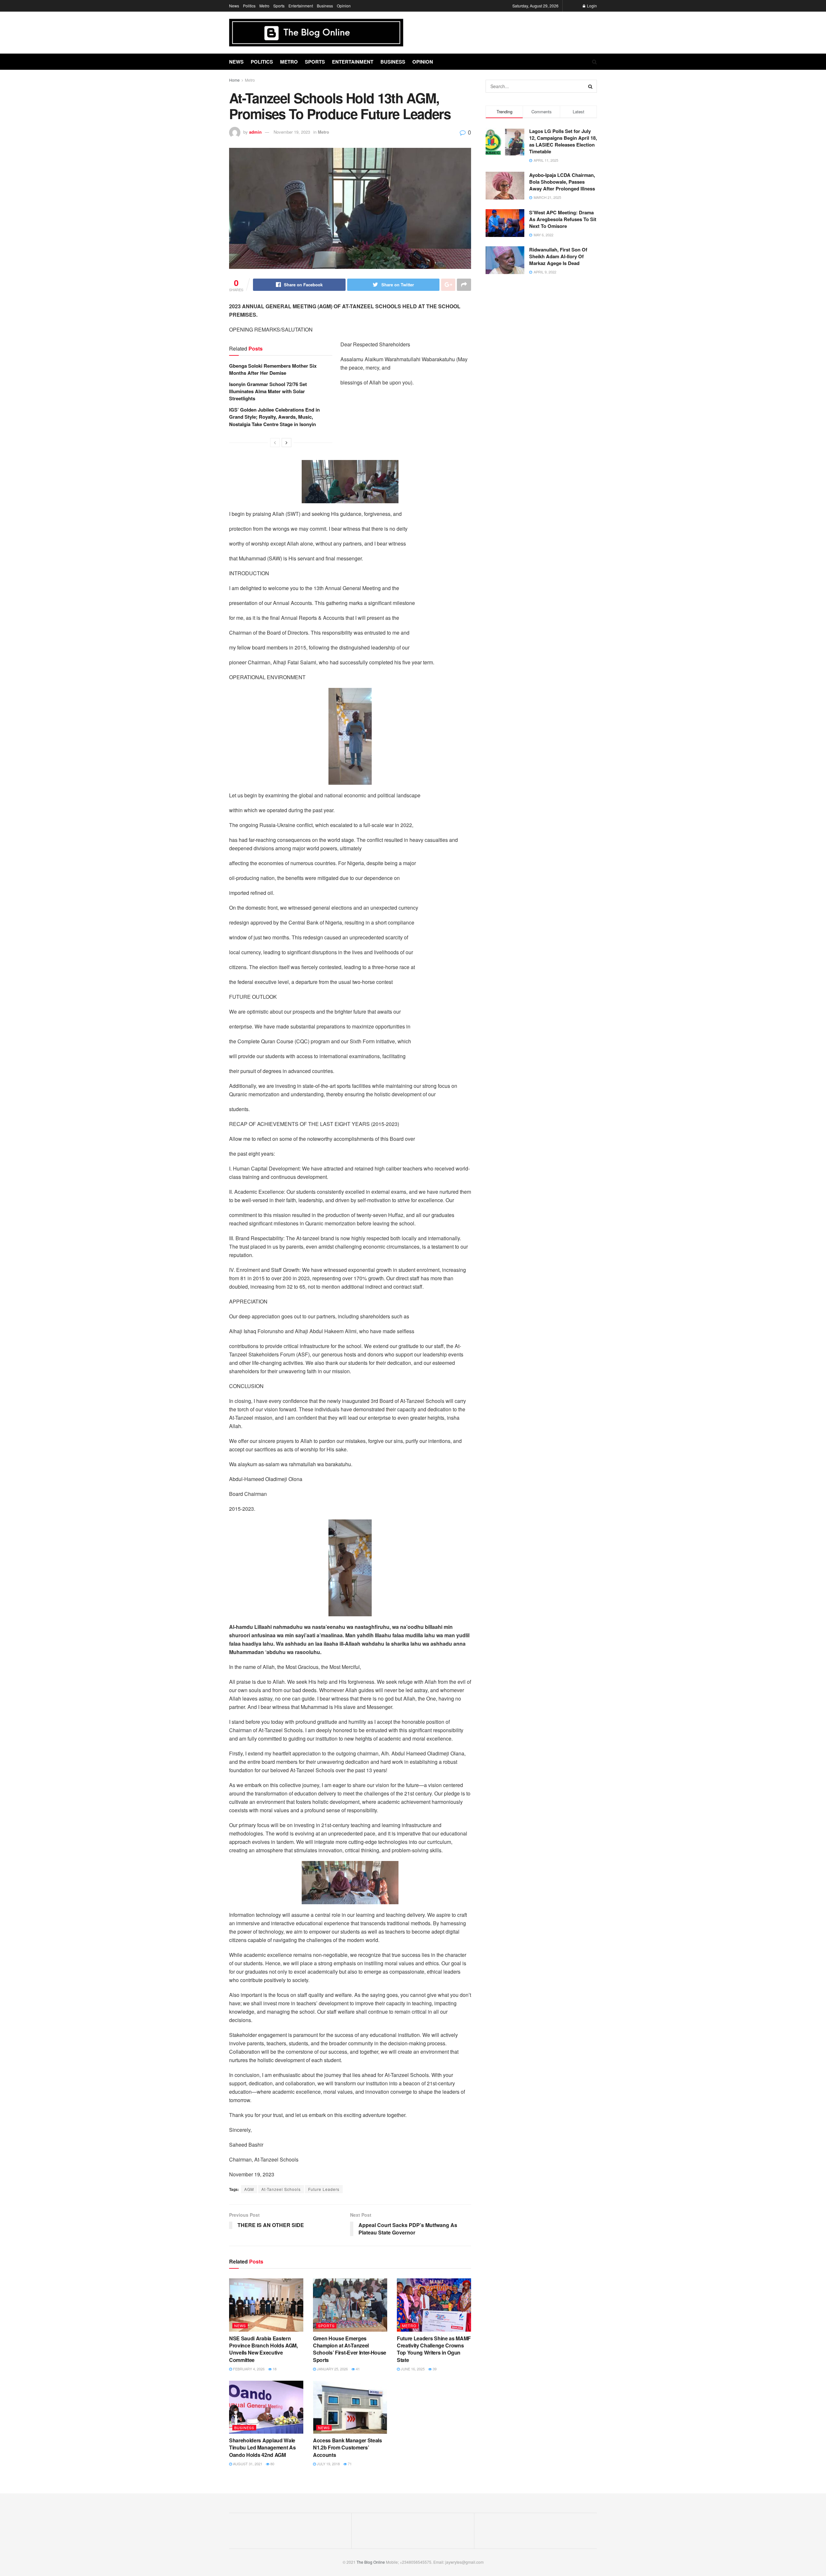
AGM (249, 2189)
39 (434, 2369)
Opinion (344, 6)
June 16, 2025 (412, 2369)
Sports (279, 6)
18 (274, 2369)
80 (272, 2464)
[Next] (287, 443)
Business (325, 6)
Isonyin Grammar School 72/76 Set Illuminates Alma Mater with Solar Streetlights (268, 391)
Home (234, 80)
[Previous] (275, 443)
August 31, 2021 (247, 2464)
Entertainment (301, 6)
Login (591, 6)
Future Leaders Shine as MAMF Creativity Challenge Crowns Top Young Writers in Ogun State (434, 2349)
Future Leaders (324, 2189)
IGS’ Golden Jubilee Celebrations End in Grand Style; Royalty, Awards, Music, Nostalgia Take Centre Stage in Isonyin (274, 417)
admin (255, 132)
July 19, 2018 (328, 2464)
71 (349, 2464)
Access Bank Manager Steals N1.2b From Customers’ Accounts (348, 2448)
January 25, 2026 (332, 2369)
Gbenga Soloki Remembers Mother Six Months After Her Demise (273, 369)
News (234, 6)
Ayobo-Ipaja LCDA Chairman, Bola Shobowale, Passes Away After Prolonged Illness (562, 182)
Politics (249, 6)
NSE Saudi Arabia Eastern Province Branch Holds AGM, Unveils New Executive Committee (263, 2349)
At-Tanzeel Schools (281, 2189)
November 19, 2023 (292, 132)
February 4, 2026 (248, 2369)
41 (357, 2369)
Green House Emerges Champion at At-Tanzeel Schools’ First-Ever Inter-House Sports (350, 2349)
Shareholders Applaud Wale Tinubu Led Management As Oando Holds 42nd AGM (262, 2448)
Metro (264, 6)
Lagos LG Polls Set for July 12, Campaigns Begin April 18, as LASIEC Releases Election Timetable (563, 141)
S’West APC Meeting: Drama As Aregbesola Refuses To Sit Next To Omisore (563, 219)
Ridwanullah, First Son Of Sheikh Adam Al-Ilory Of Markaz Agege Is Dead (558, 256)
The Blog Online (371, 2562)
